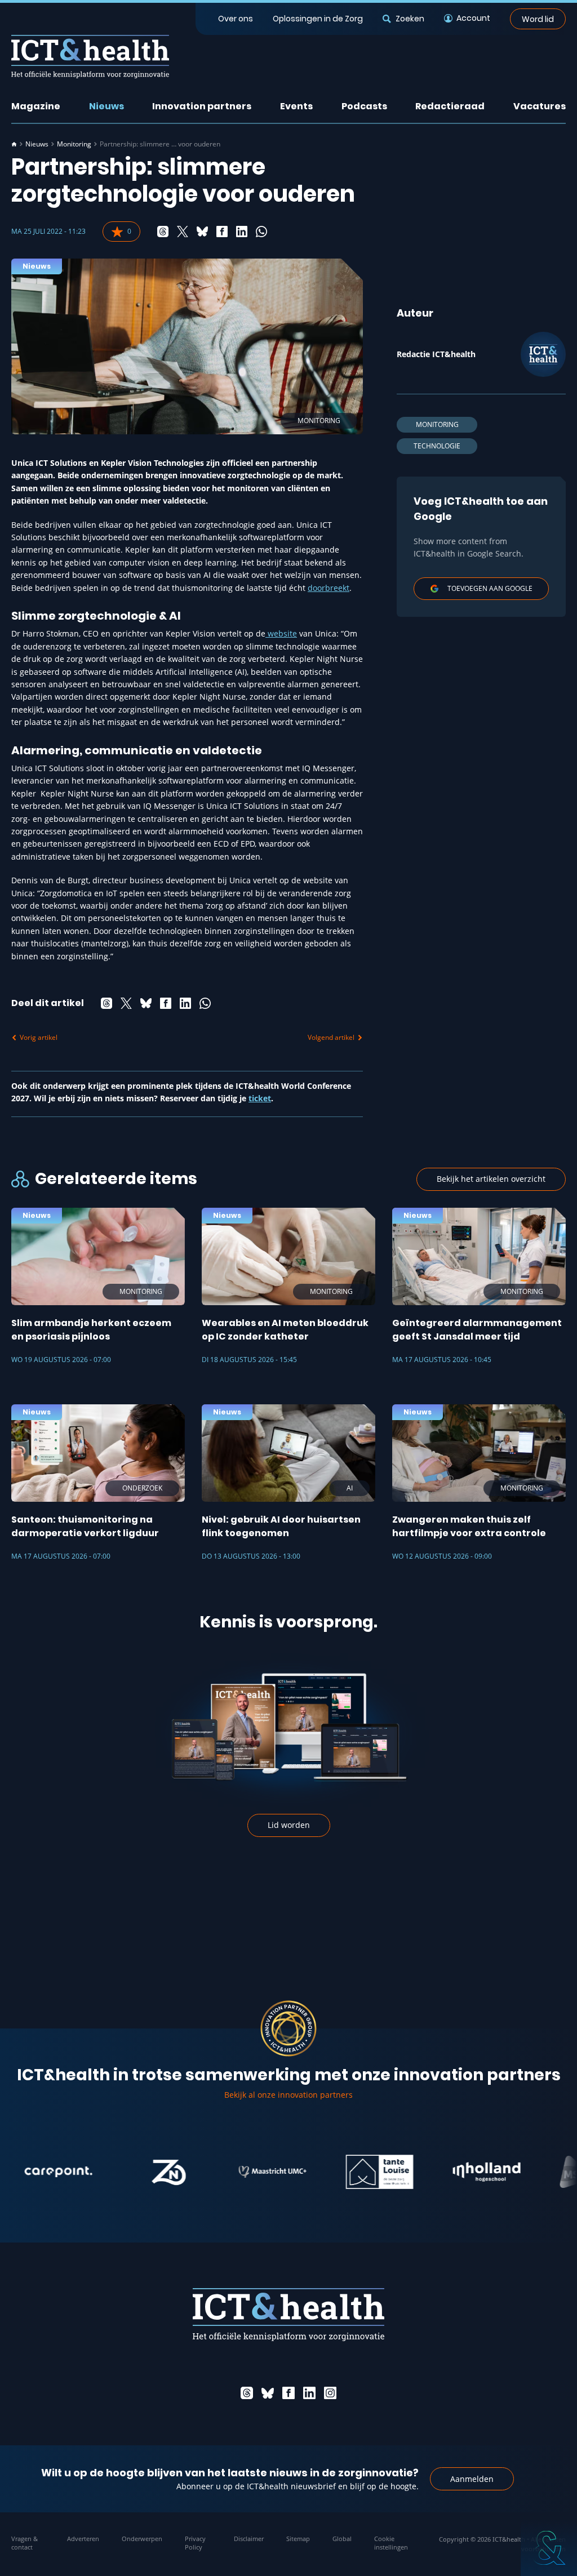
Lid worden (289, 1825)
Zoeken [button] (410, 19)
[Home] (14, 144)
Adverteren (83, 2539)
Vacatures (540, 106)
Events (296, 106)
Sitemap (298, 2539)
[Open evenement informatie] (549, 2548)
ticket (260, 1098)
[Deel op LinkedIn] (242, 232)
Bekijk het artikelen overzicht (491, 1179)
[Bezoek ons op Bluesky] (268, 2393)
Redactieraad (450, 106)
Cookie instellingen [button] (391, 2543)
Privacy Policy (195, 2543)
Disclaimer (249, 2539)
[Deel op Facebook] (222, 232)
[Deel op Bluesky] (202, 232)
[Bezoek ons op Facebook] (288, 2393)
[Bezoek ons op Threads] (247, 2393)
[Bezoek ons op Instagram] (330, 2393)
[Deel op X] (183, 232)
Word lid (538, 19)
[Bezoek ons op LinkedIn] (309, 2393)
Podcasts (364, 106)
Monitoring (74, 144)
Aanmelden (472, 2479)
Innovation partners (202, 106)
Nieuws (106, 106)
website (281, 633)
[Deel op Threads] (163, 232)
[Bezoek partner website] (128, 2172)
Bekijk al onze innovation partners (288, 2095)
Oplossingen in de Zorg (318, 19)
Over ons (236, 19)
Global (342, 2539)
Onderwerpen (142, 2539)
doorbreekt (329, 588)
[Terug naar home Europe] (90, 57)
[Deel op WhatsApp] (261, 232)
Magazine (36, 106)
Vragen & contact (25, 2543)
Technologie (437, 446)
